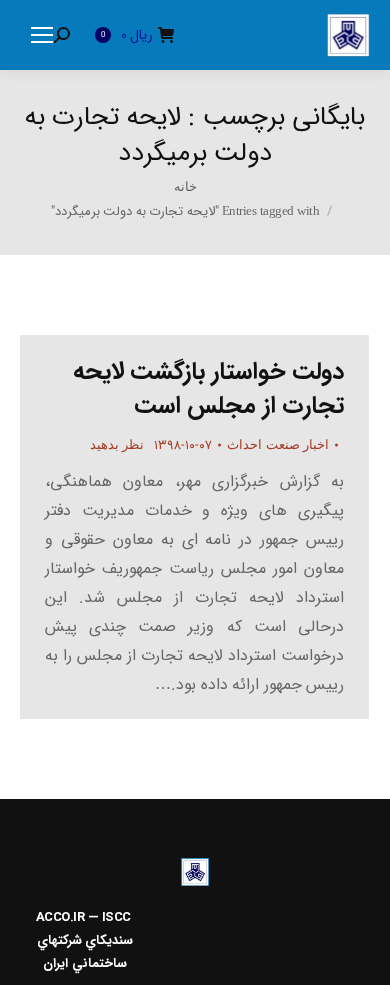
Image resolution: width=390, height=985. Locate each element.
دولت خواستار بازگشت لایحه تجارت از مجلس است (209, 389)
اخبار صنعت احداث (278, 444)
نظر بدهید (117, 444)
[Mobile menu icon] (42, 35)
